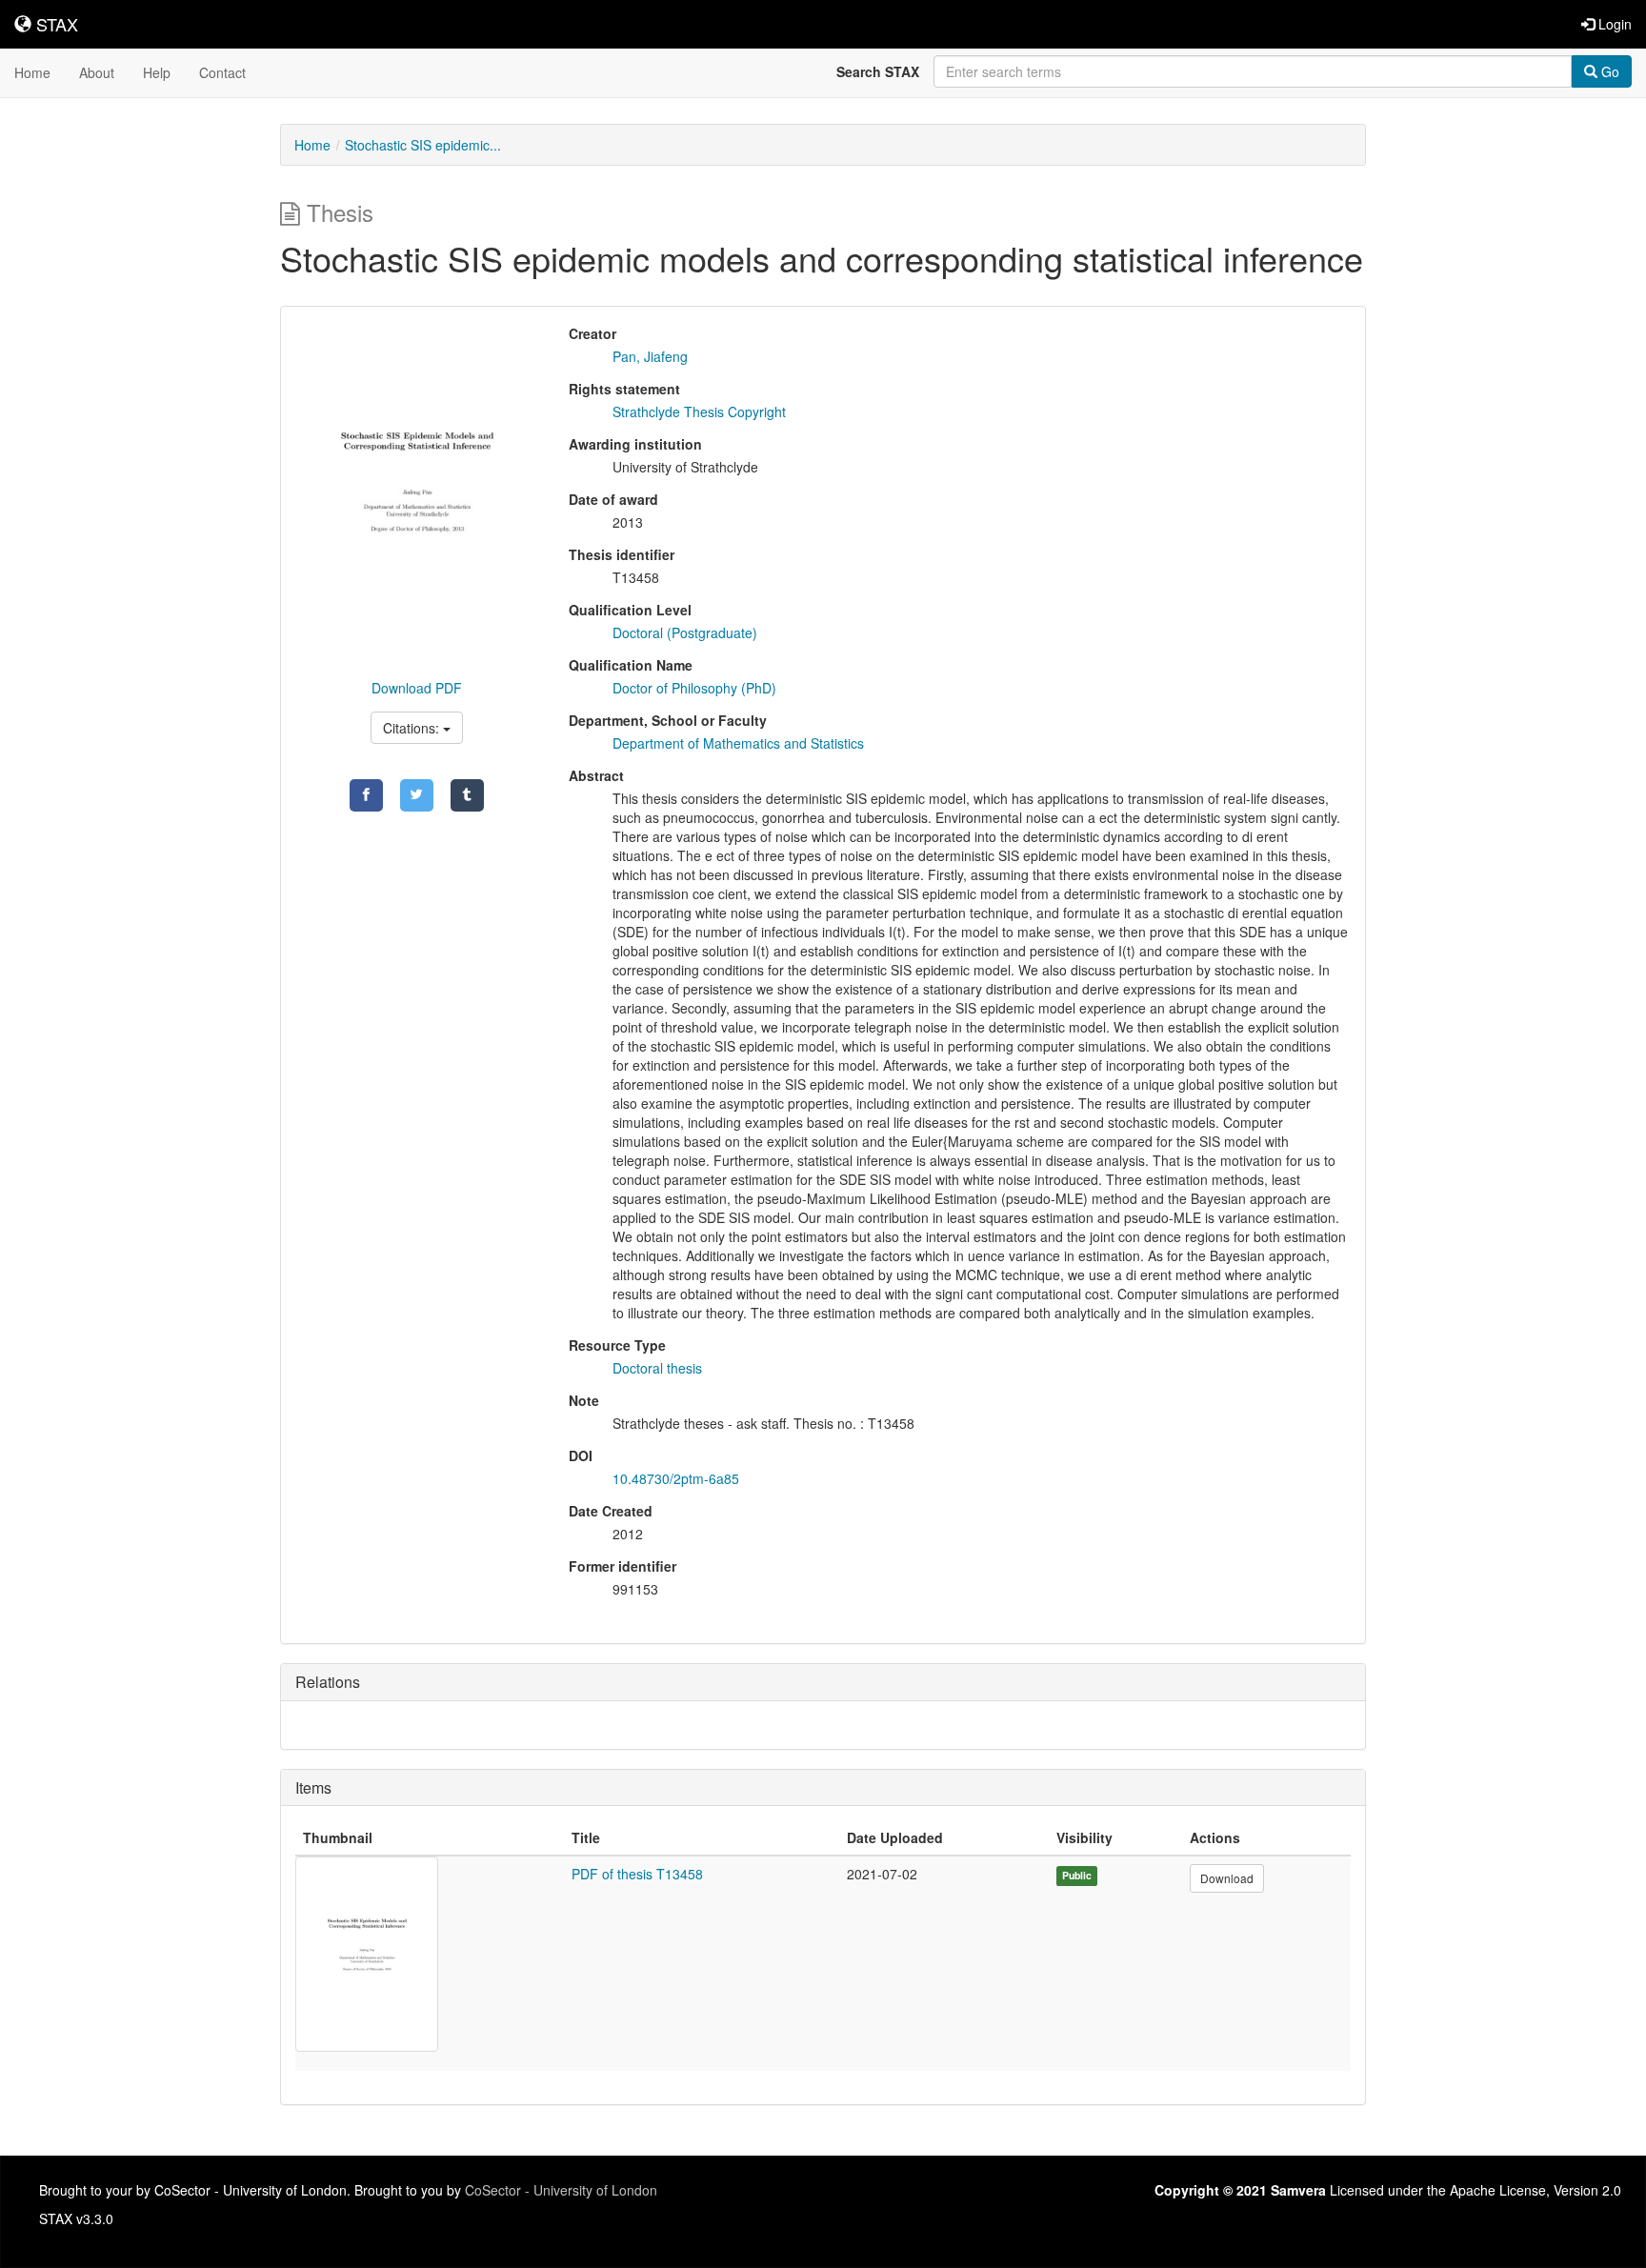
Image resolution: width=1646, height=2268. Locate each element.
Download (1227, 1878)
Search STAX (878, 71)
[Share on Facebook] (366, 795)
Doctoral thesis (657, 1368)
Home (32, 72)
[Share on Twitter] (417, 795)
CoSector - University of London (561, 2190)
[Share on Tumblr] (467, 795)
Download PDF (417, 688)
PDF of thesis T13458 (637, 1874)
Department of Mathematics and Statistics (738, 743)
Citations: (413, 728)
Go (1608, 71)
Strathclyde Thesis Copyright (699, 411)
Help (157, 72)
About (97, 72)
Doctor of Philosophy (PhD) (694, 688)
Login (1613, 24)
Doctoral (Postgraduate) (685, 632)
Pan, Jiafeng (650, 356)
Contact (222, 72)
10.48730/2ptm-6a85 (676, 1478)
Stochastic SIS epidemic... (423, 145)
